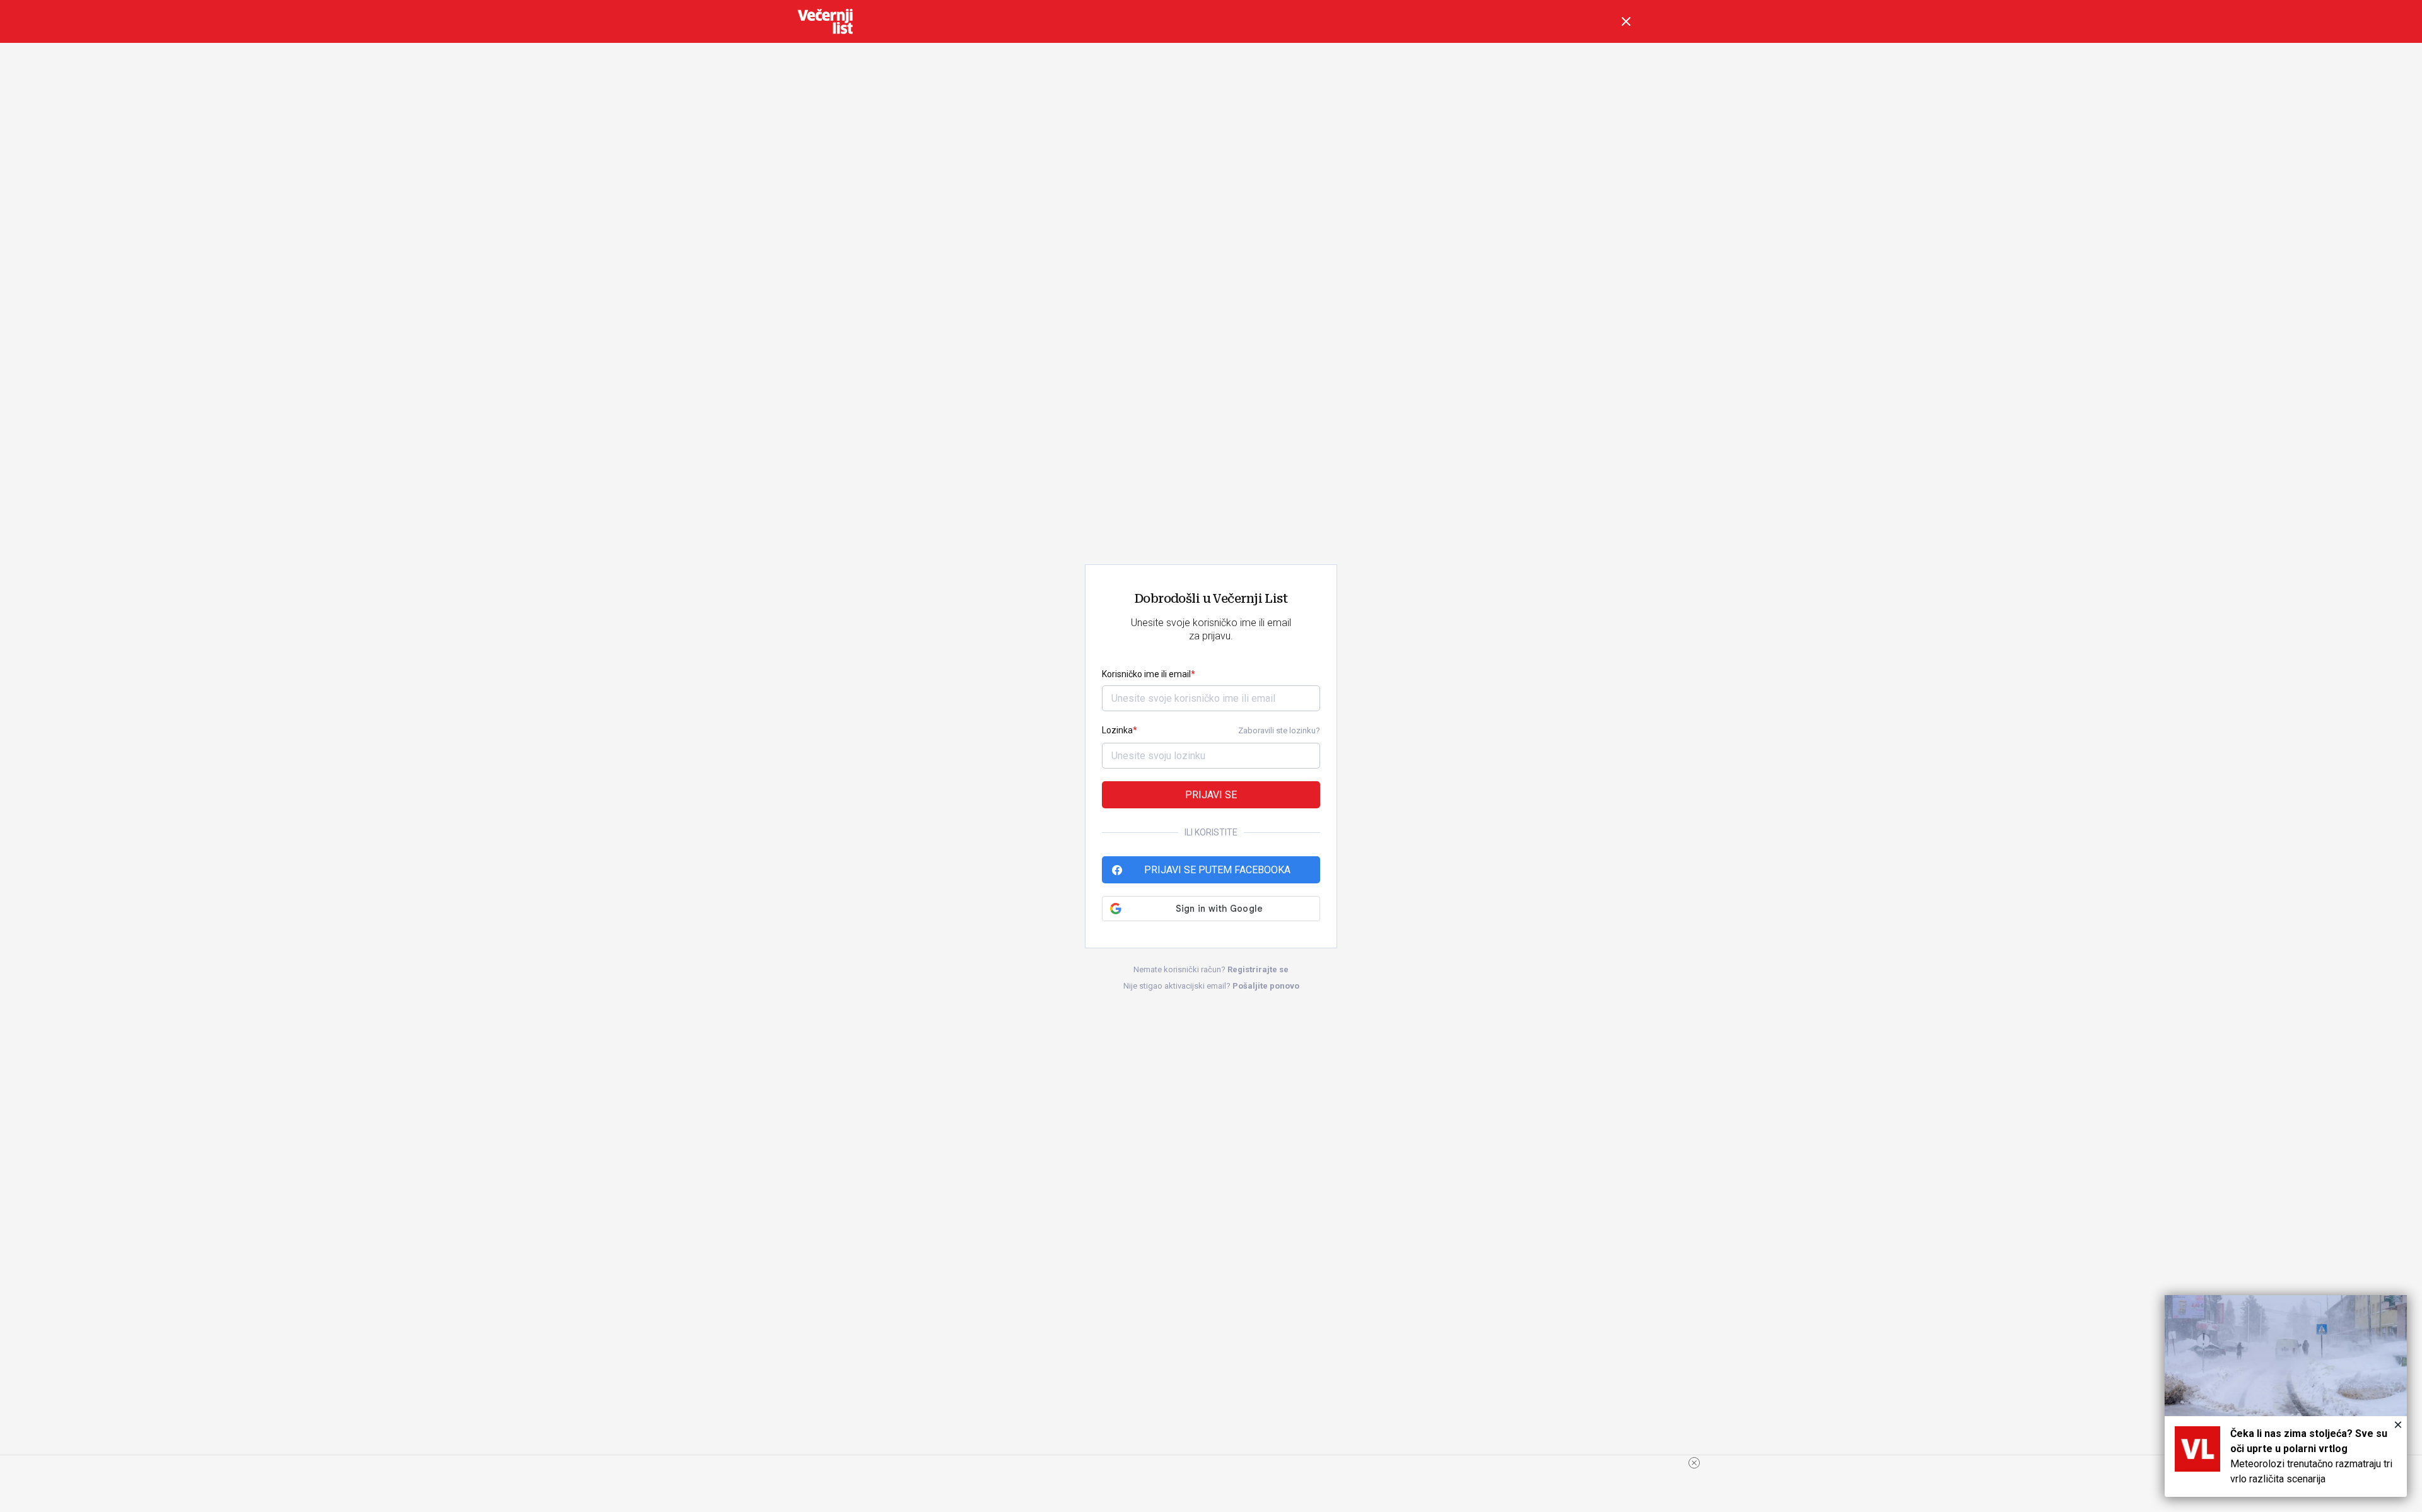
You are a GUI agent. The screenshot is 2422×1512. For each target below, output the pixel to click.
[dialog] (2286, 1396)
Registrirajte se (1258, 969)
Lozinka (1117, 730)
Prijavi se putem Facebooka (1217, 870)
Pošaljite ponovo (1266, 986)
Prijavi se (1211, 795)
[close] (1694, 1463)
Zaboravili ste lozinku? (1279, 730)
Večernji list (825, 21)
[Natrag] (1626, 21)
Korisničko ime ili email (1146, 674)
